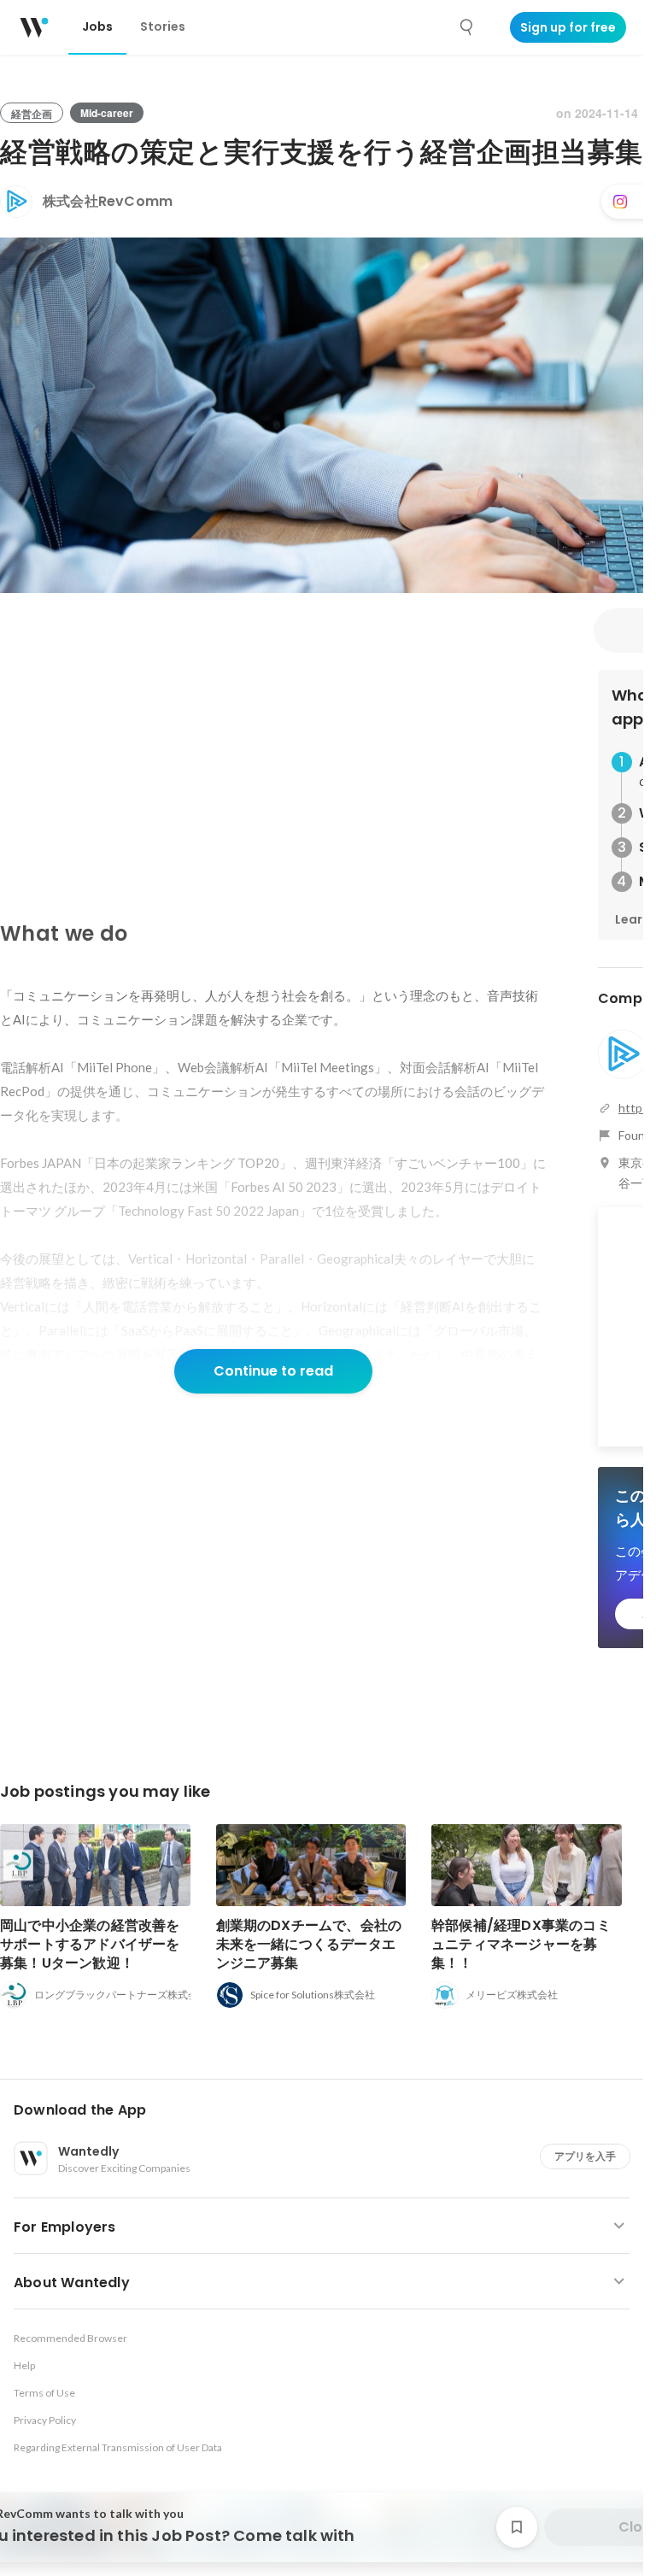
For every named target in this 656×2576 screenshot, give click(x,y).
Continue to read (273, 1371)
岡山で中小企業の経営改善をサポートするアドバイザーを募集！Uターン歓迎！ (90, 1944)
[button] (328, 2110)
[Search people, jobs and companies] (467, 27)
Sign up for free (568, 27)
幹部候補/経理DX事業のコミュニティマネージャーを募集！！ (521, 1944)
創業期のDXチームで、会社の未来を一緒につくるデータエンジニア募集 (309, 1944)
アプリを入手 (585, 2156)
